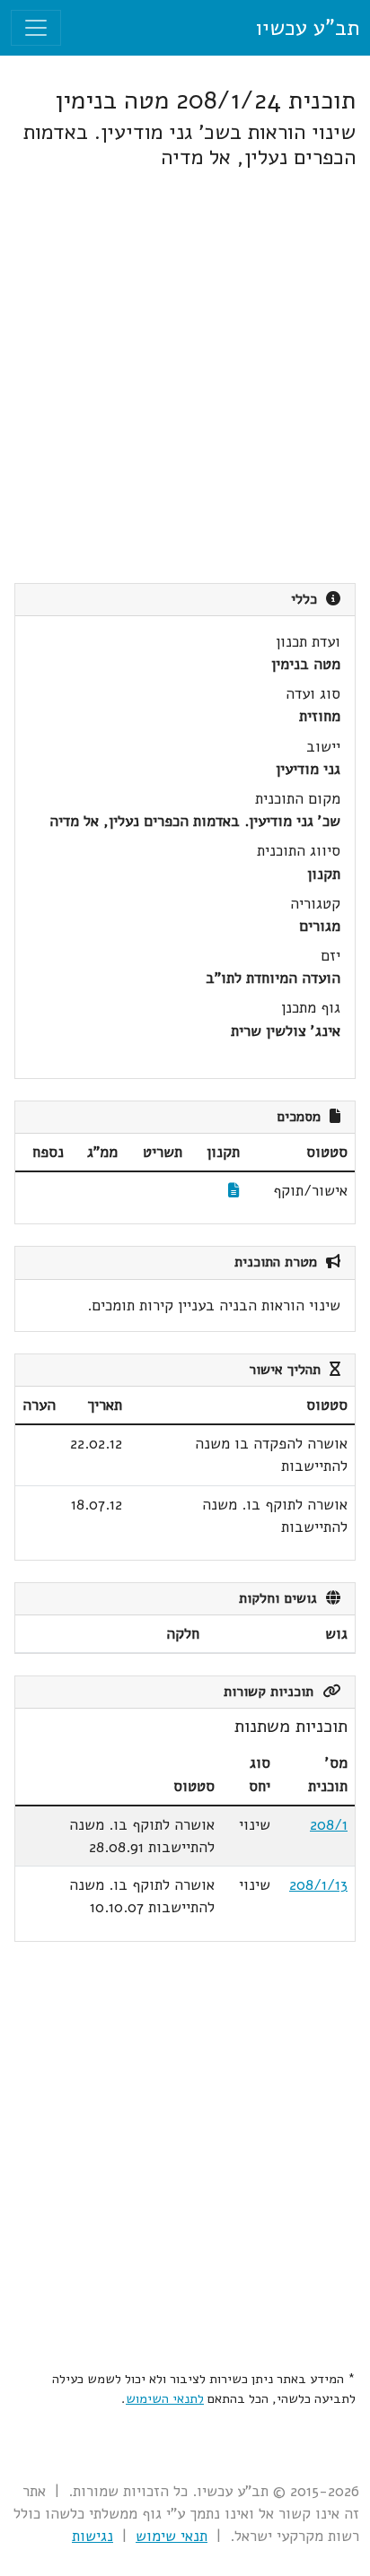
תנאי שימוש (172, 2536)
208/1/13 (318, 1885)
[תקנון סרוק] (234, 1191)
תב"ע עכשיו (307, 28)
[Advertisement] (185, 377)
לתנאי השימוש (165, 2398)
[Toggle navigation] (36, 28)
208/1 (329, 1825)
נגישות (92, 2536)
